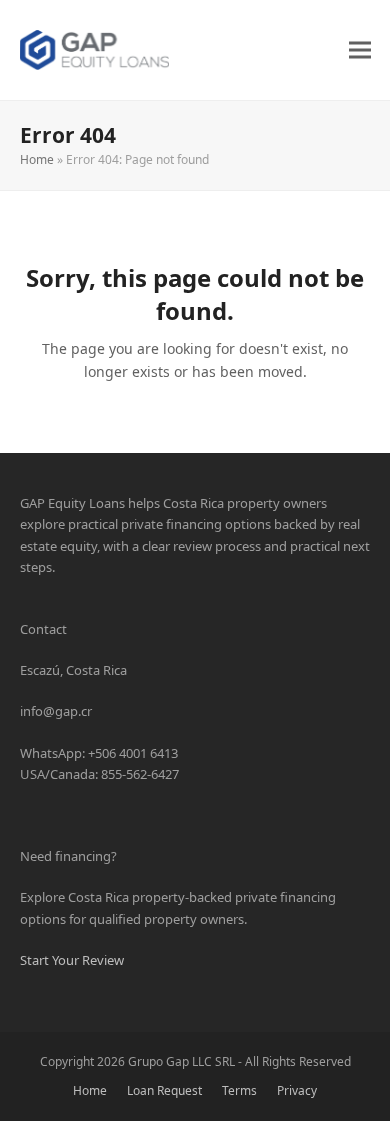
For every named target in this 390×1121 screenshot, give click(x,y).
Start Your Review (72, 960)
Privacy (297, 1090)
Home (37, 159)
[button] (360, 49)
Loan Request (164, 1090)
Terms (239, 1090)
